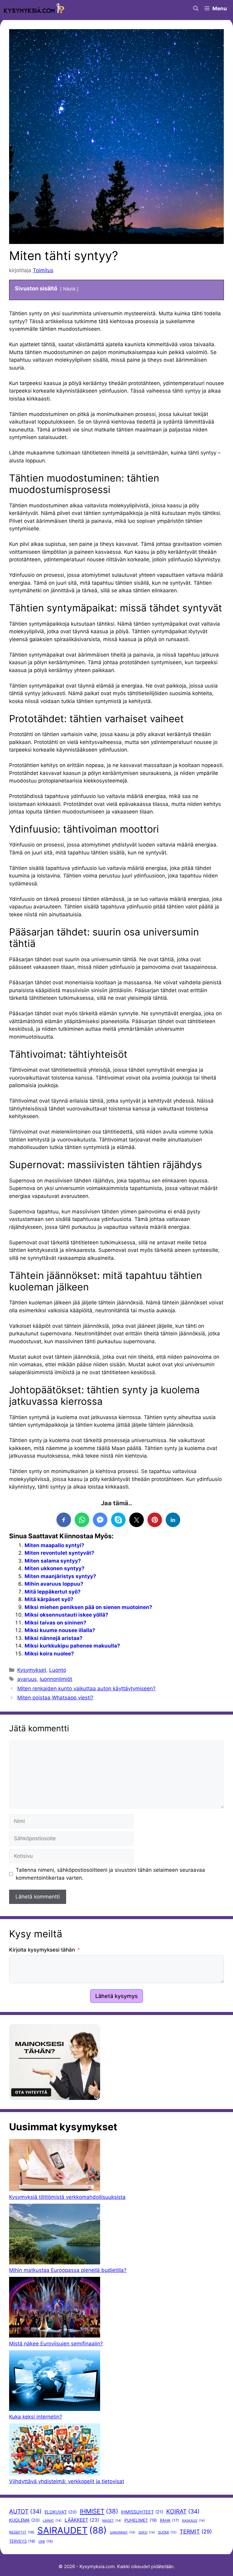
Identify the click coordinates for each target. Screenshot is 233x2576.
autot (25, 2511)
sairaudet (72, 2530)
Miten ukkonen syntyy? (55, 1568)
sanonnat (123, 2532)
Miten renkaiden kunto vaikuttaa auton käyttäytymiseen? (86, 1689)
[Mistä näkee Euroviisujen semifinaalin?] (55, 2308)
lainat (52, 2521)
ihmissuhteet (142, 2512)
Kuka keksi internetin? (36, 2417)
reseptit (22, 2532)
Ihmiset (99, 2511)
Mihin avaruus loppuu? (54, 1584)
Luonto (58, 1670)
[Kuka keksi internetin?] (55, 2382)
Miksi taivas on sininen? (56, 1623)
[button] (196, 8)
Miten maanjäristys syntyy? (60, 1576)
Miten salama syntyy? (53, 1561)
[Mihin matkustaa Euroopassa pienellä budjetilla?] (55, 2235)
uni (46, 2541)
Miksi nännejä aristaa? (54, 1638)
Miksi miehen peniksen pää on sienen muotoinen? (88, 1607)
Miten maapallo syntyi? (54, 1545)
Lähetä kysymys (116, 1996)
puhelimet (141, 2520)
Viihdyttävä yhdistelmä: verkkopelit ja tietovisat (67, 2481)
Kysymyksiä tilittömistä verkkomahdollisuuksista (67, 2197)
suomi (167, 2532)
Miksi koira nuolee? (49, 1654)
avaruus (27, 1679)
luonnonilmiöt (56, 1679)
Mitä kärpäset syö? (49, 1599)
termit (196, 2532)
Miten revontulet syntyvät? (59, 1553)
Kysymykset (32, 1670)
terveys (22, 2541)
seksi (147, 2532)
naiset (112, 2521)
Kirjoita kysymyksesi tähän (42, 1950)
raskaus (193, 2521)
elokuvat (61, 2512)
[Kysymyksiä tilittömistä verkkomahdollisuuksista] (55, 2166)
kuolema (24, 2520)
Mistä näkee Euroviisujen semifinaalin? (56, 2344)
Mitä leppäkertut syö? (53, 1592)
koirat (183, 2511)
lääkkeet (82, 2520)
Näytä (69, 289)
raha (169, 2520)
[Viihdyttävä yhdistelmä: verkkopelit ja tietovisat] (55, 2451)
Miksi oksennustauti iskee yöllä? (66, 1615)
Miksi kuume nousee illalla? (60, 1630)
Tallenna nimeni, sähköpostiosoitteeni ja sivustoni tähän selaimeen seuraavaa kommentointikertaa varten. (110, 1874)
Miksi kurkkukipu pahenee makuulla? (72, 1646)
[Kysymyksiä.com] (34, 8)
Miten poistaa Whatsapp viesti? (55, 1698)
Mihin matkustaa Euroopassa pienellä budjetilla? (68, 2270)
